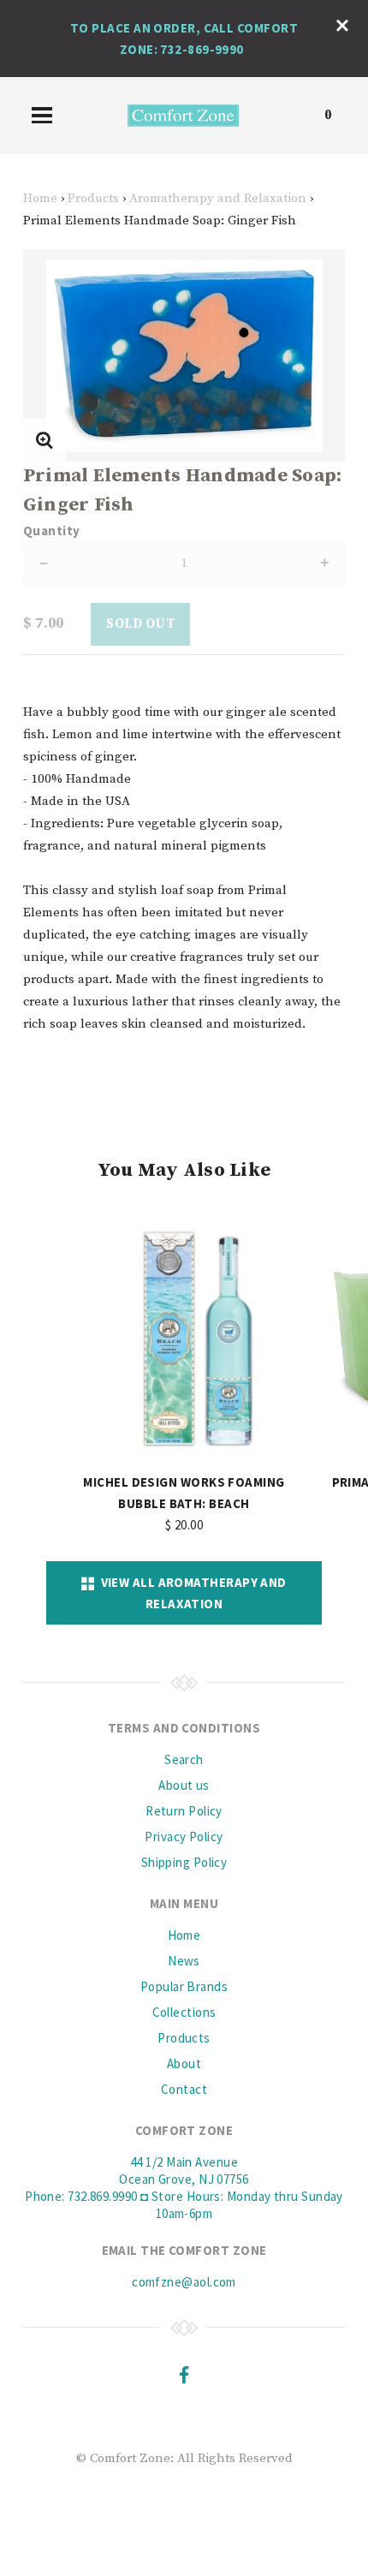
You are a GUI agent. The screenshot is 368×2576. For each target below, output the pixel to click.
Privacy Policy (184, 1837)
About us (184, 1785)
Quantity (52, 531)
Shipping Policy (184, 1862)
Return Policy (184, 1811)
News (184, 1961)
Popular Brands (184, 1986)
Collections (184, 2012)
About (184, 2063)
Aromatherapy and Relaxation (218, 198)
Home (40, 198)
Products (93, 198)
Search (184, 1759)
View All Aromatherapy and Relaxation (191, 1593)
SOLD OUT (140, 624)
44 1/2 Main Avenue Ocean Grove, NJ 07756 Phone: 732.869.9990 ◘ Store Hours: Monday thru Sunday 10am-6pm (184, 2188)
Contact (184, 2089)
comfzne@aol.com (184, 2282)
